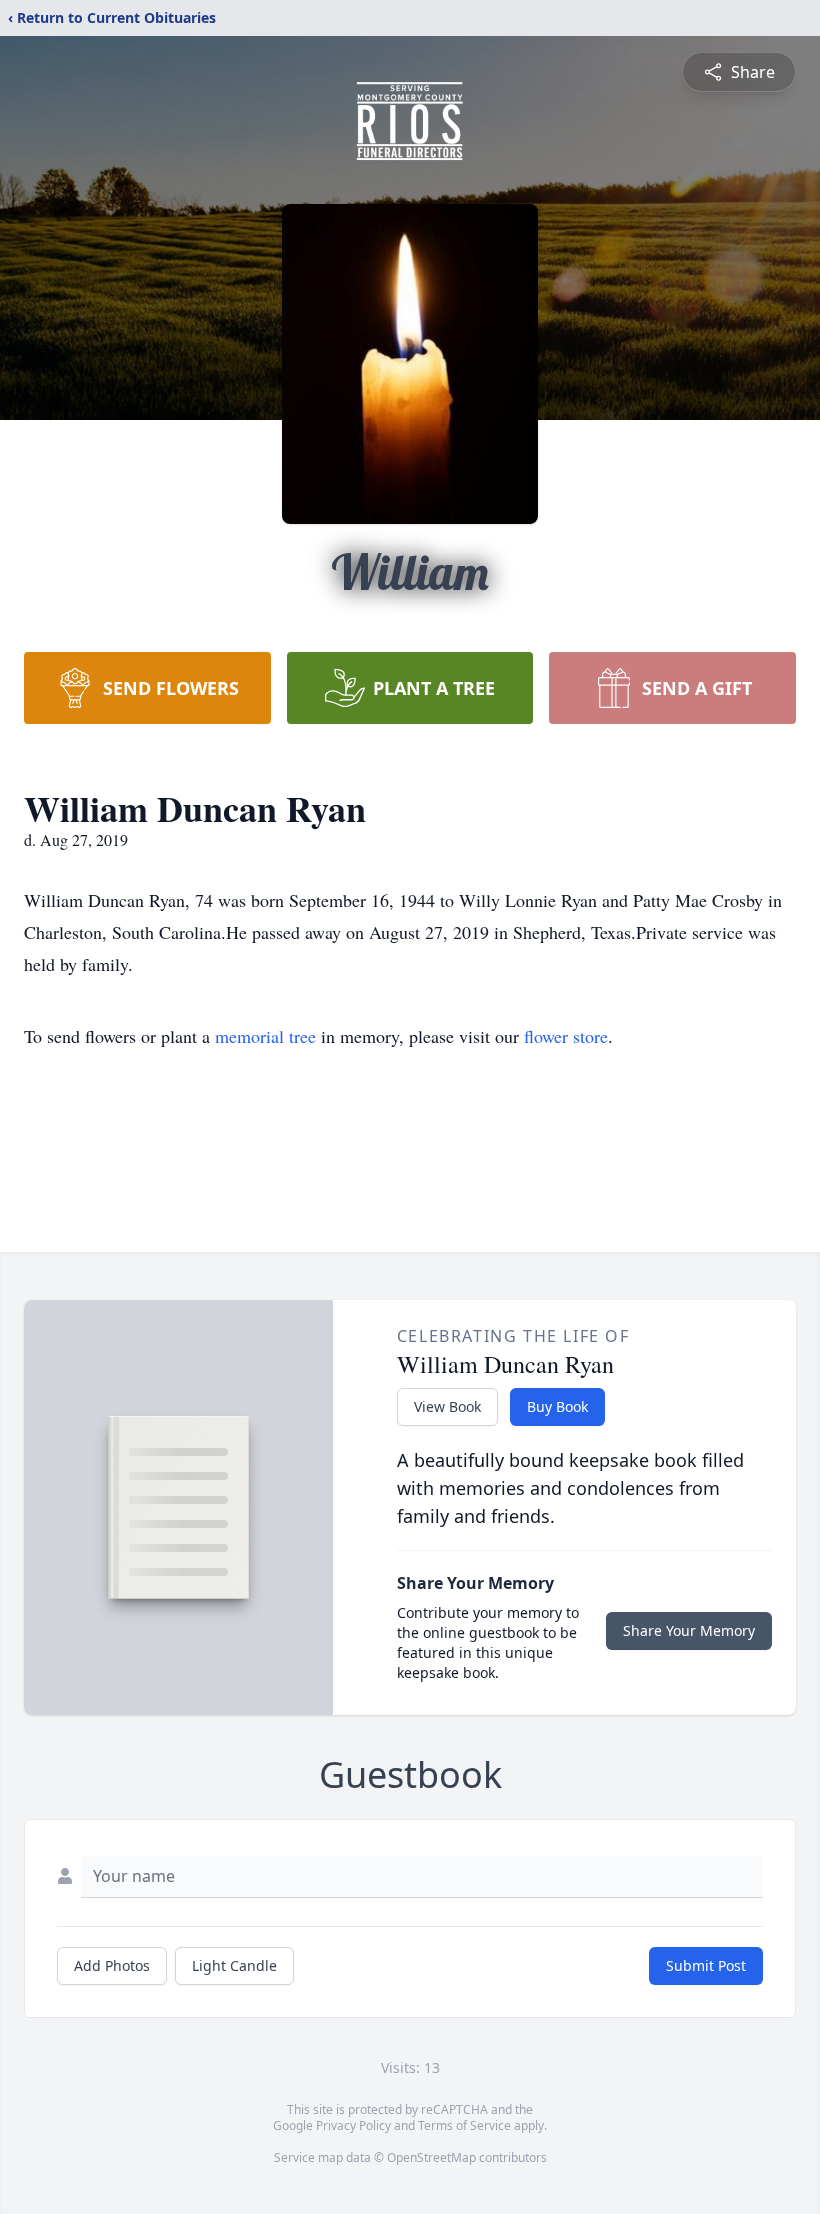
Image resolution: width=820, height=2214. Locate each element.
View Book (447, 1406)
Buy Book (557, 1406)
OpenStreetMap (431, 2157)
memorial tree (265, 1036)
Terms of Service (464, 2125)
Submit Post (706, 1965)
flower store (566, 1036)
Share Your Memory (689, 1630)
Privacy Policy (353, 2125)
